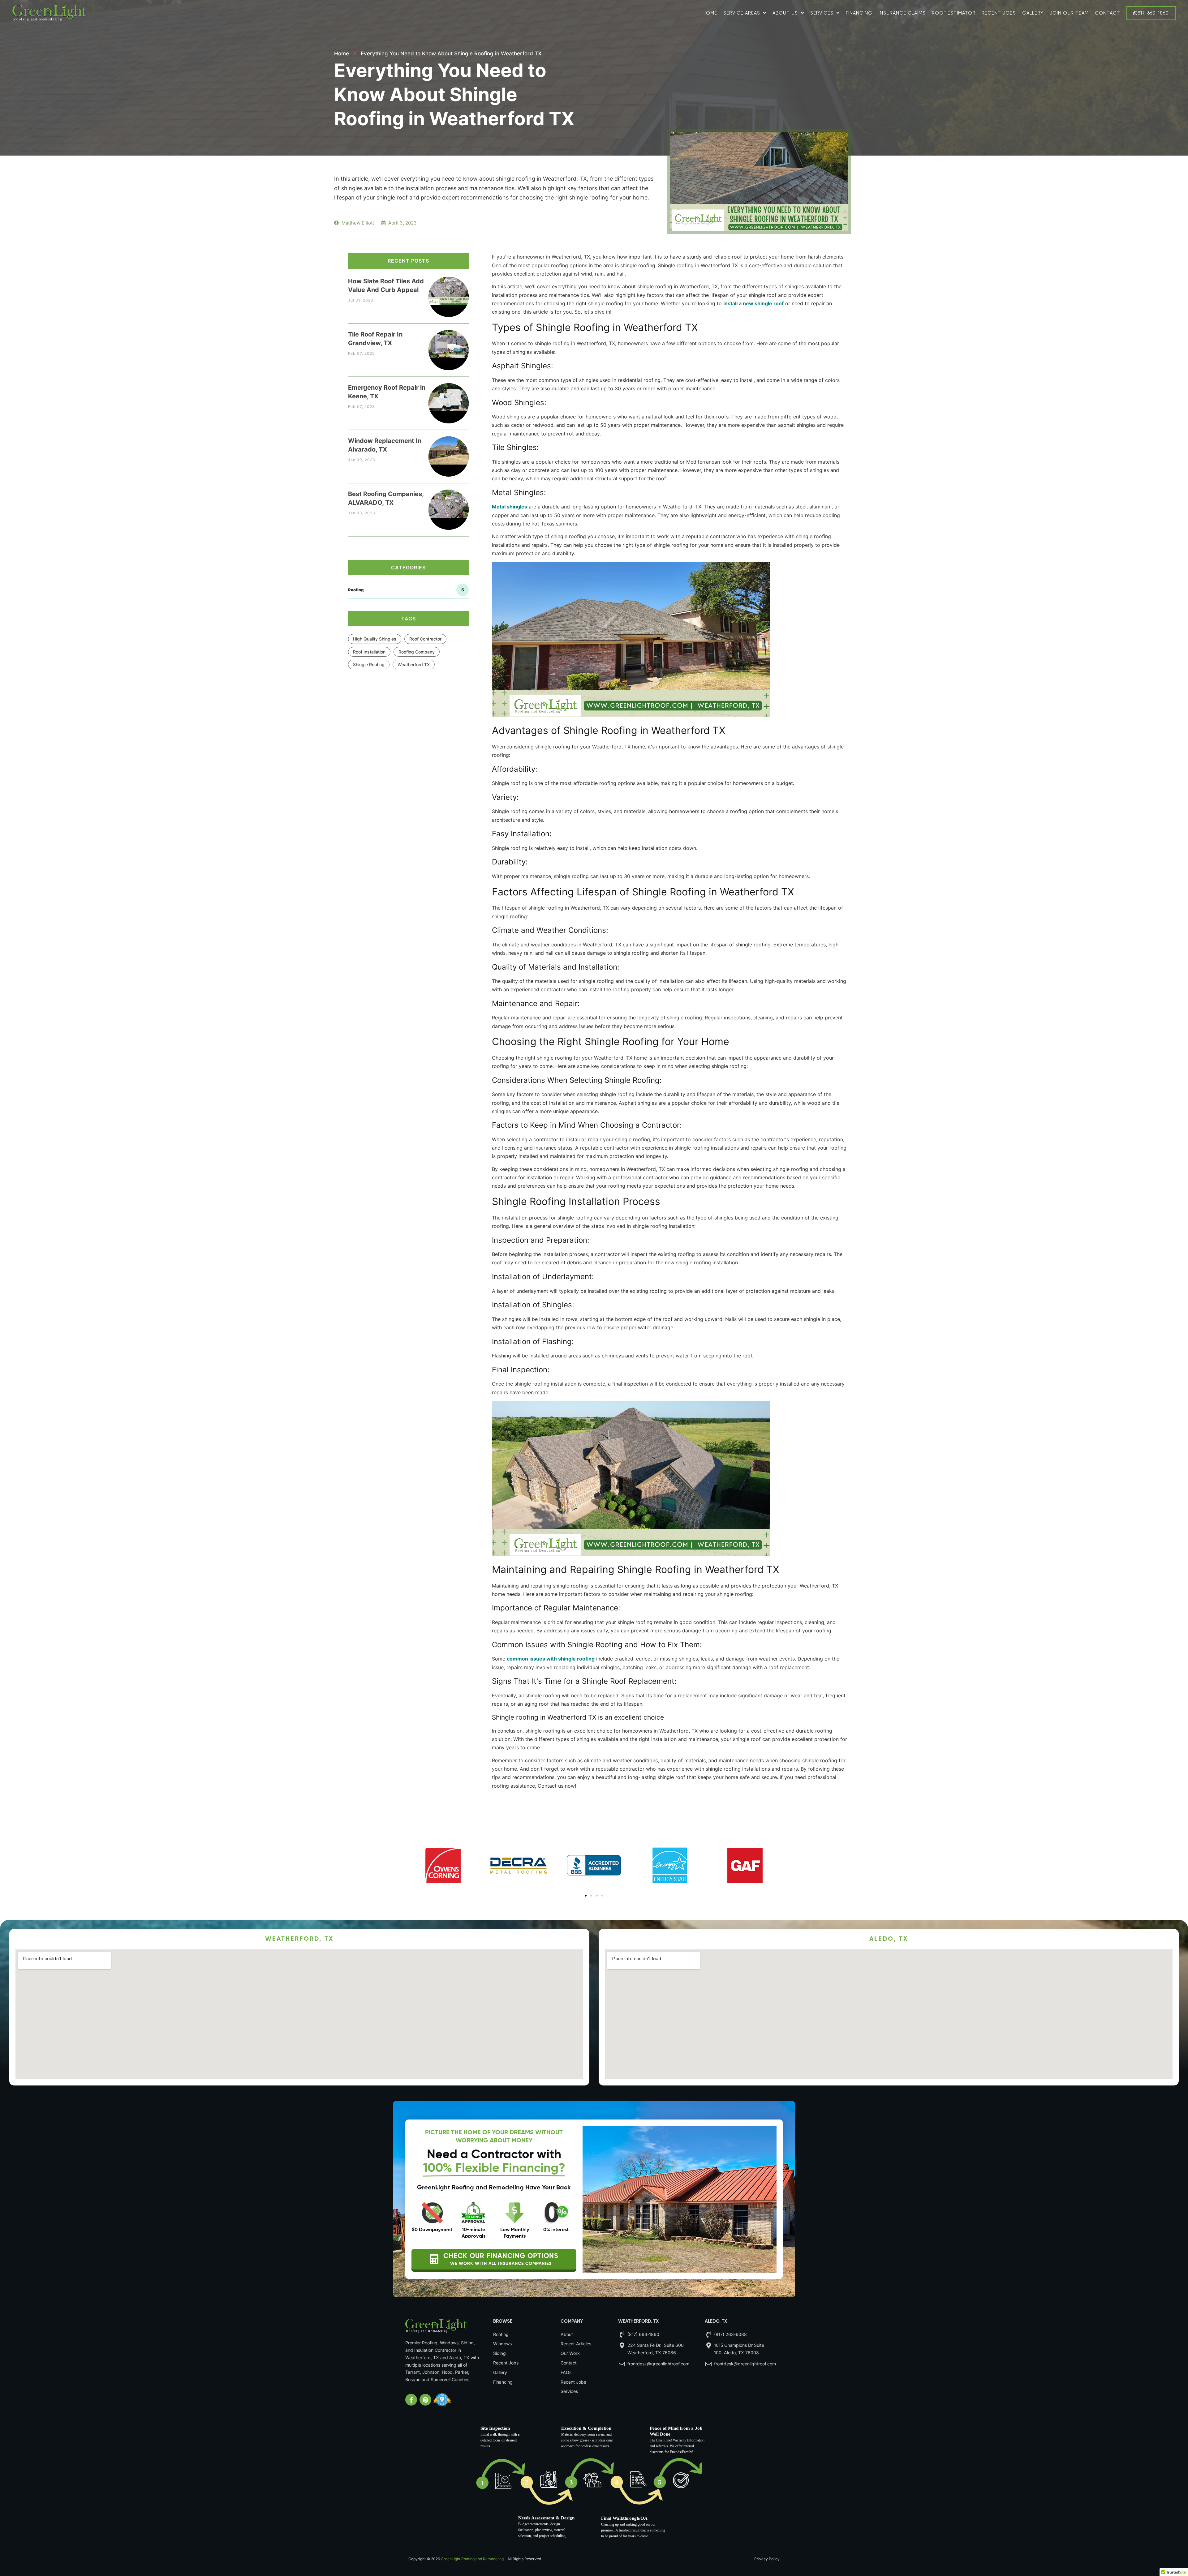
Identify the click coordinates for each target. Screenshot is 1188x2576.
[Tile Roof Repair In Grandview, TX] (449, 344)
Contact (1108, 13)
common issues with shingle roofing (551, 1659)
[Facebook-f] (411, 2400)
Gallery (1033, 13)
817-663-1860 (1153, 13)
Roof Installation (369, 652)
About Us (785, 13)
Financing (859, 13)
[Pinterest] (425, 2400)
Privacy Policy (767, 2559)
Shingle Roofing (369, 664)
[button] (586, 1896)
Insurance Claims (902, 13)
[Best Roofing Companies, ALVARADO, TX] (449, 504)
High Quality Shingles (375, 639)
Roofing (406, 590)
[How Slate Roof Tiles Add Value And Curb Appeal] (449, 291)
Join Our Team (1069, 13)
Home (710, 13)
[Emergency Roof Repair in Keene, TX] (449, 397)
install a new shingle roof (753, 303)
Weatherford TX (414, 664)
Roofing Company (417, 652)
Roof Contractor (425, 639)
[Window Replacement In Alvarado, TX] (449, 450)
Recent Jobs (999, 13)
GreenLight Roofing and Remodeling (472, 2559)
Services (822, 13)
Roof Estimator (954, 13)
